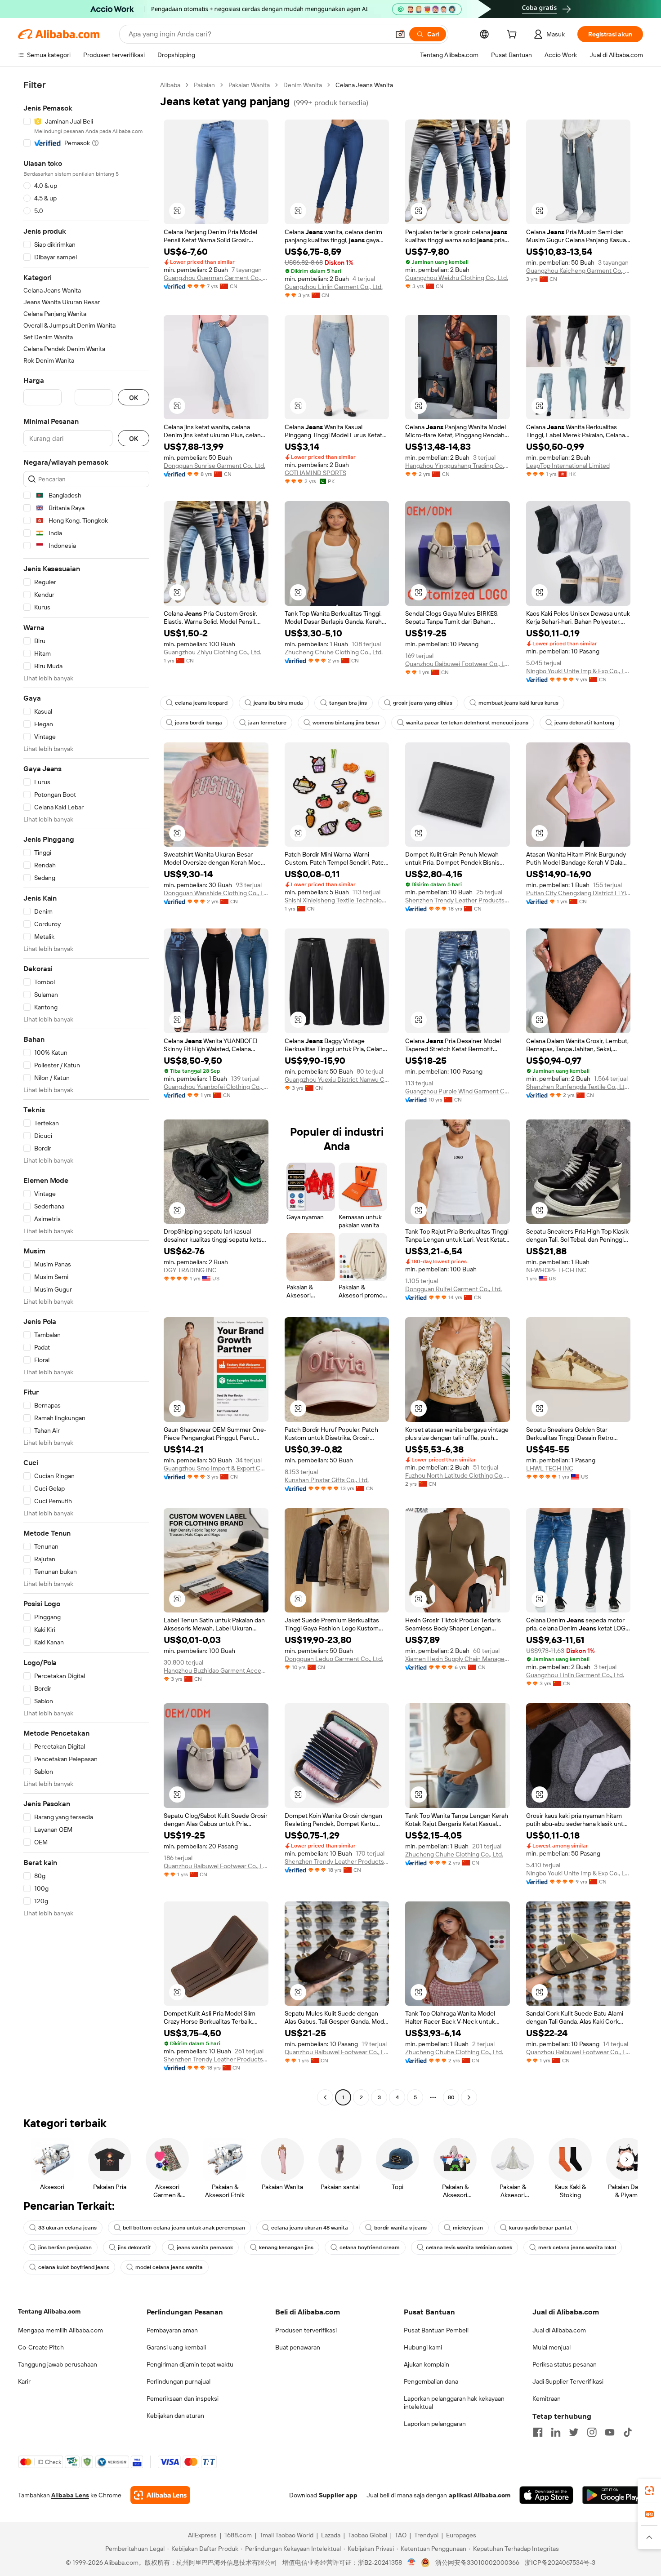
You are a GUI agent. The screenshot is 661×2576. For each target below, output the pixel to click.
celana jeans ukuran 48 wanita (310, 2228)
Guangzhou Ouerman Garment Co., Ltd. (216, 278)
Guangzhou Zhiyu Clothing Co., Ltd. (212, 652)
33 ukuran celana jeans (67, 2228)
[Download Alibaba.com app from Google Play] (613, 2495)
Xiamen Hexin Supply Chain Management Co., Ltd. (458, 1659)
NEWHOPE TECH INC (556, 1270)
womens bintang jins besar (346, 723)
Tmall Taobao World (286, 2535)
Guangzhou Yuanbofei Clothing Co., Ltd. (216, 1087)
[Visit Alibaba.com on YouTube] (610, 2432)
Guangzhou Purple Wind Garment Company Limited (458, 1091)
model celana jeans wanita (169, 2267)
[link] (649, 2491)
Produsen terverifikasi (306, 2330)
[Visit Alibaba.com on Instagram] (592, 2432)
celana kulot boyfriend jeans (74, 2267)
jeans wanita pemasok (205, 2247)
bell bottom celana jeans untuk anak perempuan (184, 2228)
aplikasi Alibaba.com (480, 2495)
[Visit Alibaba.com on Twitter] (574, 2432)
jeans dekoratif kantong (584, 723)
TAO (401, 2535)
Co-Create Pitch (41, 2347)
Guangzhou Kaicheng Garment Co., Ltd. (578, 271)
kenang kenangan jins (286, 2247)
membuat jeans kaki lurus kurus (518, 703)
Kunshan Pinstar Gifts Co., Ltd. (327, 1480)
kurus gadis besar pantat (540, 2228)
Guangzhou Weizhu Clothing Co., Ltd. (457, 278)
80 (451, 2097)
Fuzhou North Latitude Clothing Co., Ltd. (458, 1475)
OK (134, 398)
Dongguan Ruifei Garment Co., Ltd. (453, 1289)
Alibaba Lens (70, 2495)
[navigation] (86, 1092)
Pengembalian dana (431, 2381)
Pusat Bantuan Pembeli (436, 2330)
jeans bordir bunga (199, 723)
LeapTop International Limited (568, 466)
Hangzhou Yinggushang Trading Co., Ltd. (458, 466)
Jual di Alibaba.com (559, 2330)
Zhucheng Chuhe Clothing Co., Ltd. (334, 652)
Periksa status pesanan (565, 2364)
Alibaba (170, 85)
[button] (400, 34)
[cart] (514, 36)
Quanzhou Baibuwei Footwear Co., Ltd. (458, 664)
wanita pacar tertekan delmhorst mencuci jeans (467, 723)
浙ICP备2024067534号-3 (560, 2563)
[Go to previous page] (325, 2097)
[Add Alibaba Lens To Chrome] (160, 2495)
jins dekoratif (134, 2247)
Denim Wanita (303, 85)
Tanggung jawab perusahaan (58, 2364)
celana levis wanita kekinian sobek (469, 2247)
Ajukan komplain (427, 2364)
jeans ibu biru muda (278, 703)
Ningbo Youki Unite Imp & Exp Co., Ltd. (578, 671)
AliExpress (202, 2535)
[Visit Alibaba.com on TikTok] (628, 2432)
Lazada (331, 2535)
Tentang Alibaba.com (49, 2311)
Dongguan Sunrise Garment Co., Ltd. (214, 466)
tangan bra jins (348, 703)
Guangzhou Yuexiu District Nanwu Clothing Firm (337, 1079)
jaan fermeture (267, 723)
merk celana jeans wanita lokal (577, 2247)
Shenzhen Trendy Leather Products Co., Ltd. (458, 900)
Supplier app (338, 2495)
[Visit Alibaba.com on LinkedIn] (556, 2432)
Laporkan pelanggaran (435, 2424)
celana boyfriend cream (370, 2247)
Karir (24, 2381)
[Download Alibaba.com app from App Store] (546, 2495)
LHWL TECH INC (550, 1468)
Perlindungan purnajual (179, 2381)
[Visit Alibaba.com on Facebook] (538, 2432)
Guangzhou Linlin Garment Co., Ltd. (334, 287)
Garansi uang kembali (176, 2347)
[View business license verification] (412, 2563)
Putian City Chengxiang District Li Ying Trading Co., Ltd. (578, 893)
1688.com (238, 2535)
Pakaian (204, 85)
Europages (461, 2535)
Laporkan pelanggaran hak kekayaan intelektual (454, 2403)
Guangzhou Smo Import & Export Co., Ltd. (216, 1468)
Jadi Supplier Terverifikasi (568, 2381)
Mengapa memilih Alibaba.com (60, 2330)
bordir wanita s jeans (400, 2228)
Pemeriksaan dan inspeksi (183, 2398)
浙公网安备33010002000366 (477, 2563)
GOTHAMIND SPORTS (315, 473)
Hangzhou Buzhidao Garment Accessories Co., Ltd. (216, 1670)
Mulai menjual (552, 2347)
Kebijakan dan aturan (175, 2416)
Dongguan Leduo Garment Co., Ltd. (334, 1659)
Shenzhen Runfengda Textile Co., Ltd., (578, 1087)
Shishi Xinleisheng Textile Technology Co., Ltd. (337, 900)
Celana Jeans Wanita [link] (364, 85)
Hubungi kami (423, 2347)
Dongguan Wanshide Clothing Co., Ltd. (216, 893)
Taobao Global (368, 2535)
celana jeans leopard (201, 703)
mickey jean (468, 2228)
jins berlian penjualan (65, 2247)
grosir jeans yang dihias (423, 703)
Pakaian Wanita (249, 85)
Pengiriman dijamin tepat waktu (190, 2364)
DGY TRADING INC (190, 1270)
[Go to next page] (469, 2097)
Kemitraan (547, 2398)
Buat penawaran (298, 2347)
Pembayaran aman (172, 2330)
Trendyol (426, 2535)
